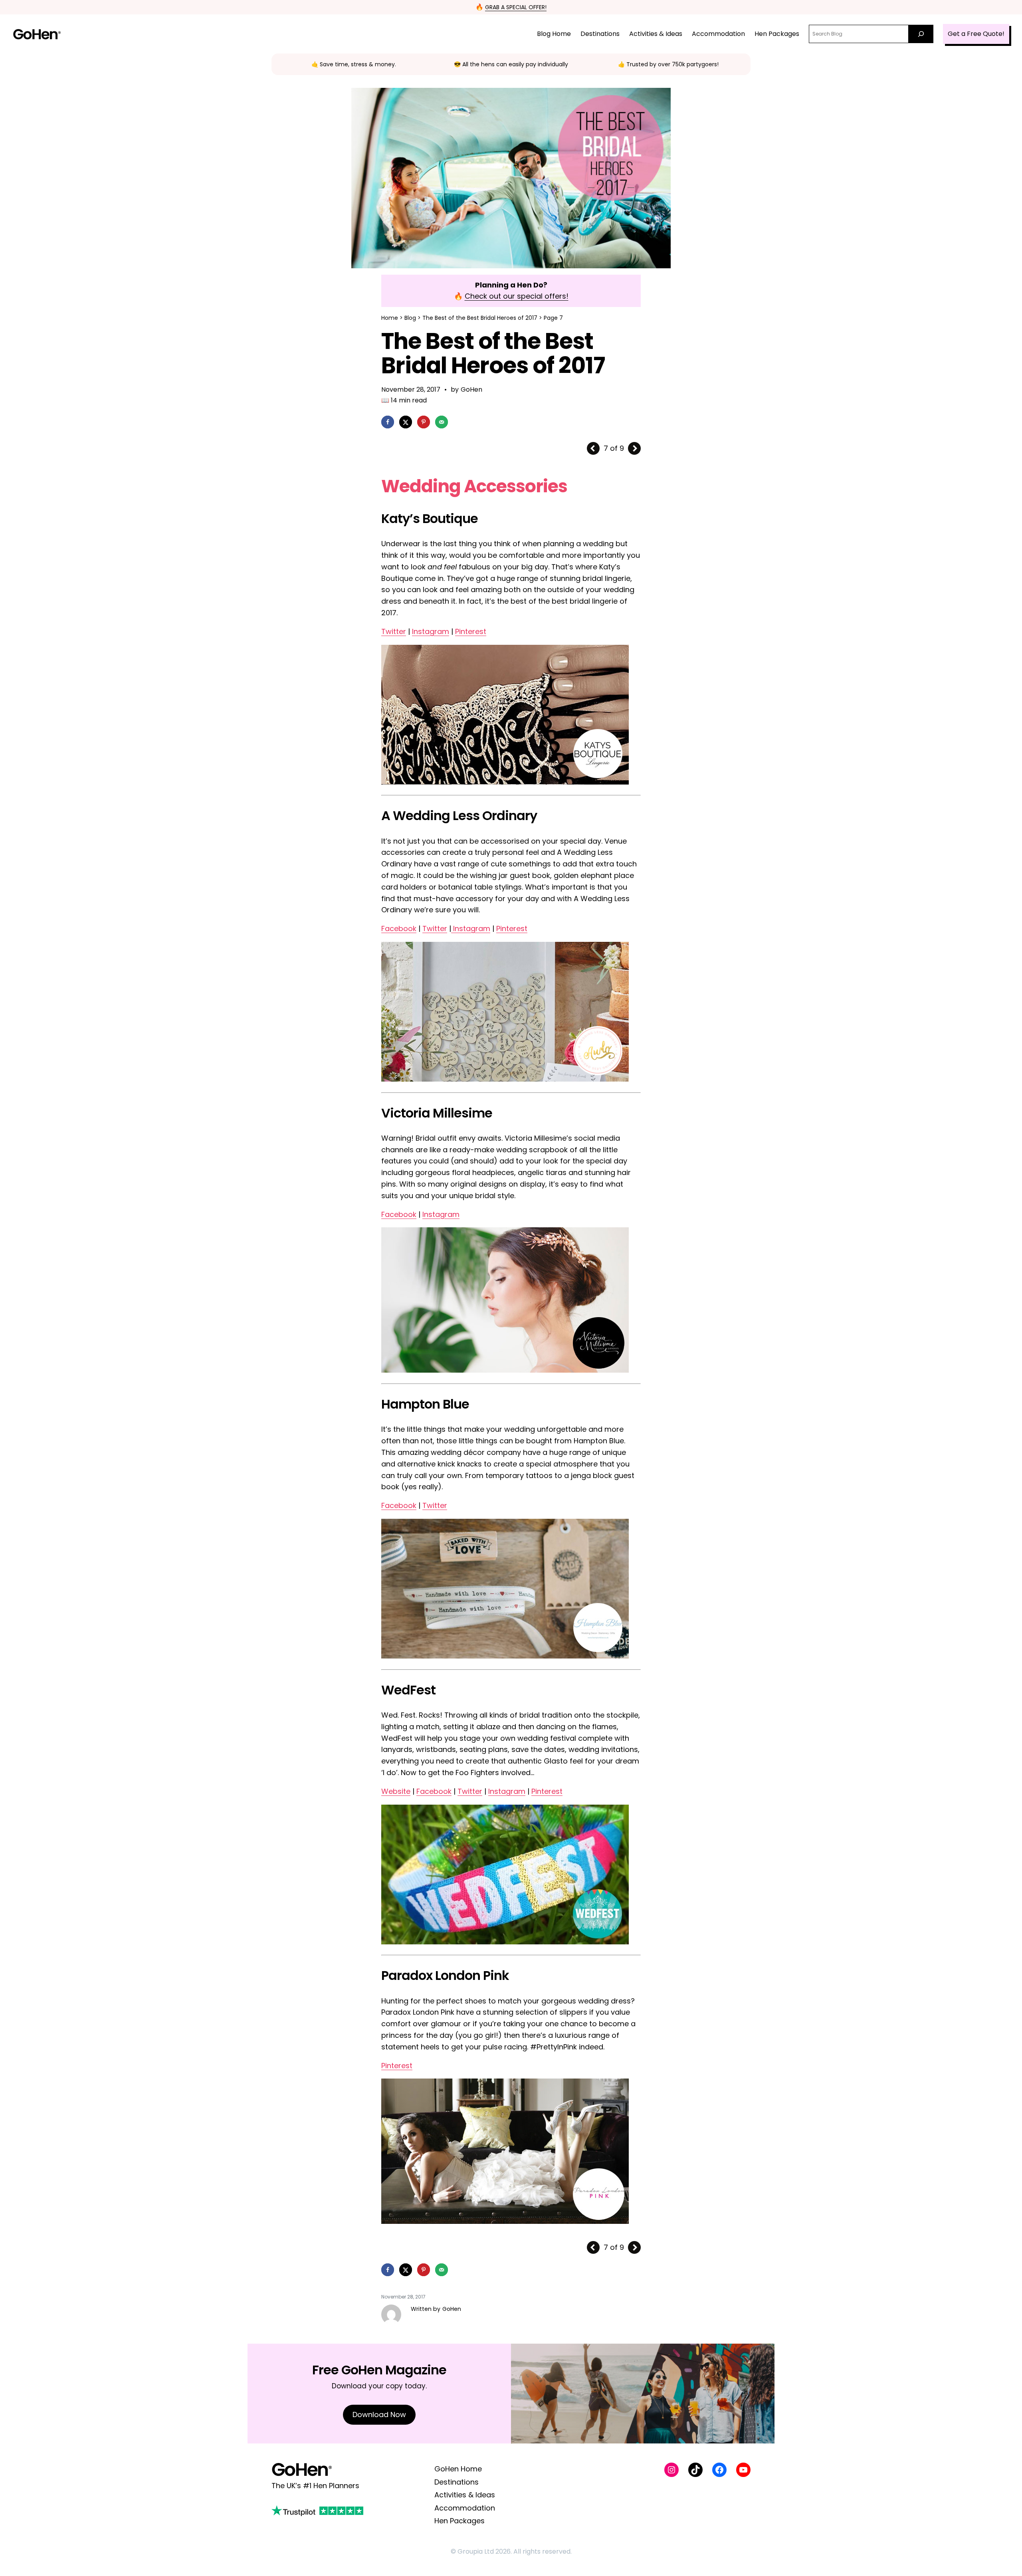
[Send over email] (442, 422)
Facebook (399, 928)
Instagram (431, 631)
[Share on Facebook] (388, 422)
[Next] (634, 448)
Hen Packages (460, 2521)
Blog (410, 318)
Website (396, 1791)
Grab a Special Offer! (516, 7)
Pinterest (471, 631)
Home (390, 318)
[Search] (921, 34)
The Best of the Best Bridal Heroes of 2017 (480, 318)
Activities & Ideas (465, 2495)
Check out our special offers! (517, 296)
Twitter (394, 631)
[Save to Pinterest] (424, 422)
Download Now (379, 2415)
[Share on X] (406, 422)
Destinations (457, 2482)
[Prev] (593, 448)
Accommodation (465, 2508)
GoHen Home (458, 2469)
